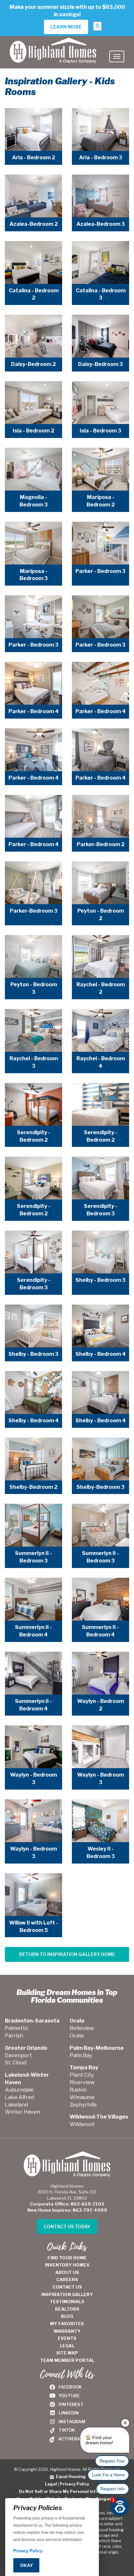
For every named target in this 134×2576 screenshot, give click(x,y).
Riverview (82, 2082)
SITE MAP (67, 2353)
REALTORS (67, 2309)
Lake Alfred (20, 2097)
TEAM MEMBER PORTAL (67, 2360)
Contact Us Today (67, 2226)
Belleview (82, 2028)
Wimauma (82, 2097)
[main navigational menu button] (117, 56)
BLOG (67, 2316)
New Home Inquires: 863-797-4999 (67, 2210)
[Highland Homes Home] (53, 44)
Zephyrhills (83, 2105)
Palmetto (17, 2028)
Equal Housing (70, 2477)
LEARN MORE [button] (66, 27)
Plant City (82, 2075)
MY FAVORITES (67, 2324)
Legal (51, 2484)
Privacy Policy (74, 2484)
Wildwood (82, 2124)
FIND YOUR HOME (67, 2258)
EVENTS (67, 2338)
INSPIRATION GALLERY (67, 2294)
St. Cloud (16, 2063)
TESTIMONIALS (67, 2302)
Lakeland (16, 2105)
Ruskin (78, 2090)
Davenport (18, 2055)
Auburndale (19, 2090)
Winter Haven (22, 2112)
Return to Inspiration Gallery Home (67, 1954)
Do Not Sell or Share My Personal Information (67, 2491)
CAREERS (67, 2279)
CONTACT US (67, 2287)
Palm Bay (81, 2055)
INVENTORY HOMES (67, 2265)
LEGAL (67, 2346)
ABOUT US (67, 2272)
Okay (27, 2565)
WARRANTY (67, 2331)
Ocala (77, 2036)
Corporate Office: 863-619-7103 (67, 2204)
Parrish (14, 2036)
